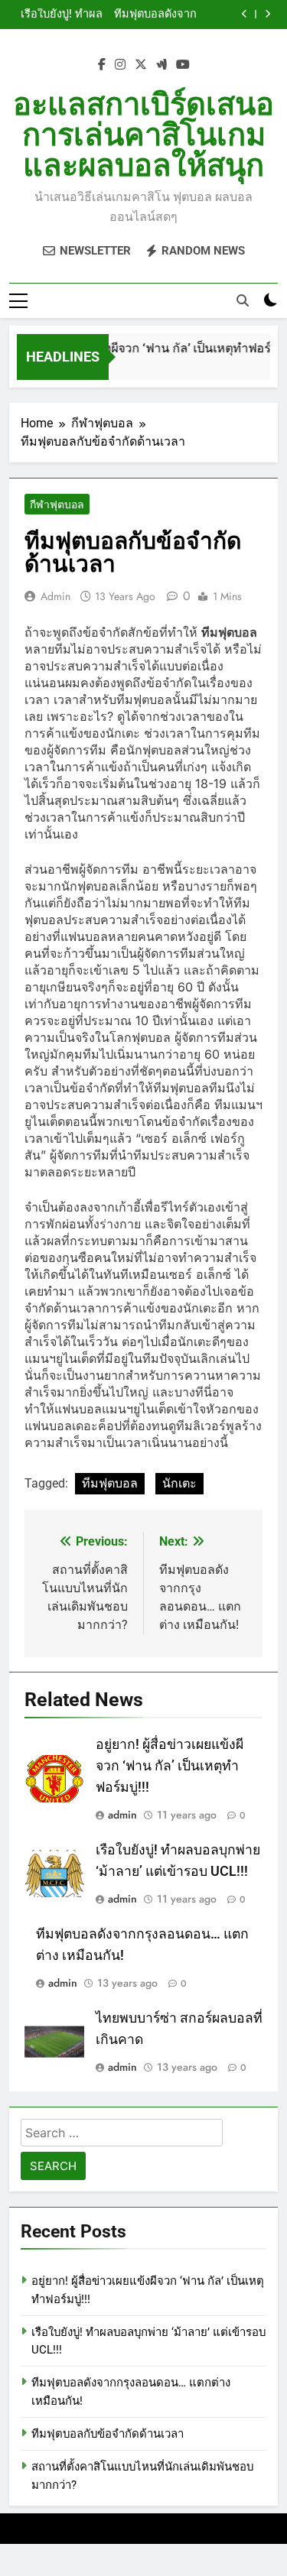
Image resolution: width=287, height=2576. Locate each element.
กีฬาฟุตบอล (57, 504)
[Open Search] (243, 300)
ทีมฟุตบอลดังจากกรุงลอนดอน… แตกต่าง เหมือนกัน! (150, 15)
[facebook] (102, 65)
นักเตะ (179, 1483)
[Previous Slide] (245, 14)
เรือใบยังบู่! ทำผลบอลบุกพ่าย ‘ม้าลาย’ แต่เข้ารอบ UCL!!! (56, 15)
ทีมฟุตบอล (110, 1483)
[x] (141, 65)
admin (55, 596)
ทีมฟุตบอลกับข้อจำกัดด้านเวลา (108, 2434)
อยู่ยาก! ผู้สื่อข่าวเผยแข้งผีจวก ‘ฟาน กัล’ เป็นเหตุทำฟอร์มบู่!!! (170, 1766)
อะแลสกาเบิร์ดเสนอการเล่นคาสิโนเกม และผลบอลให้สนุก (143, 135)
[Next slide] (267, 14)
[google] (161, 65)
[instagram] (120, 65)
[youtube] (183, 65)
